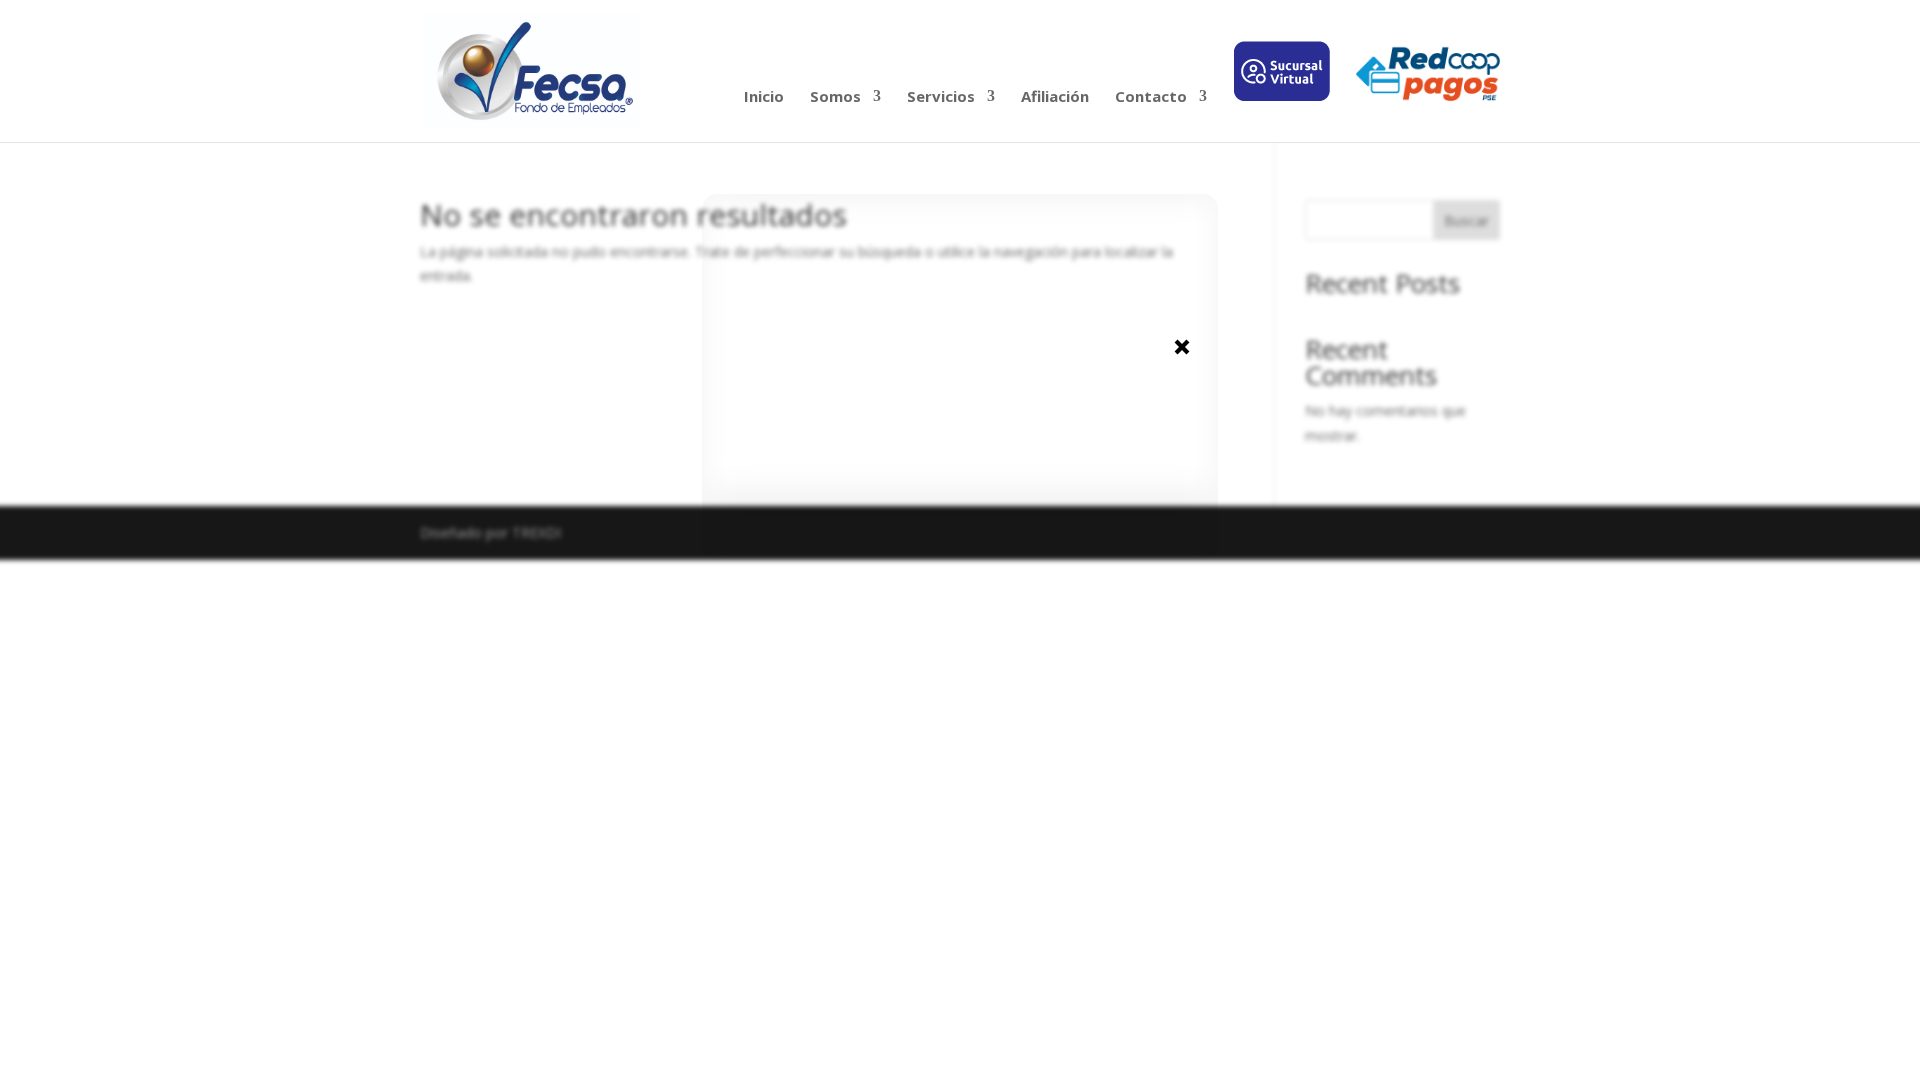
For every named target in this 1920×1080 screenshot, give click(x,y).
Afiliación (1055, 97)
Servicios (941, 97)
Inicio (764, 97)
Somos (835, 97)
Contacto (1151, 97)
